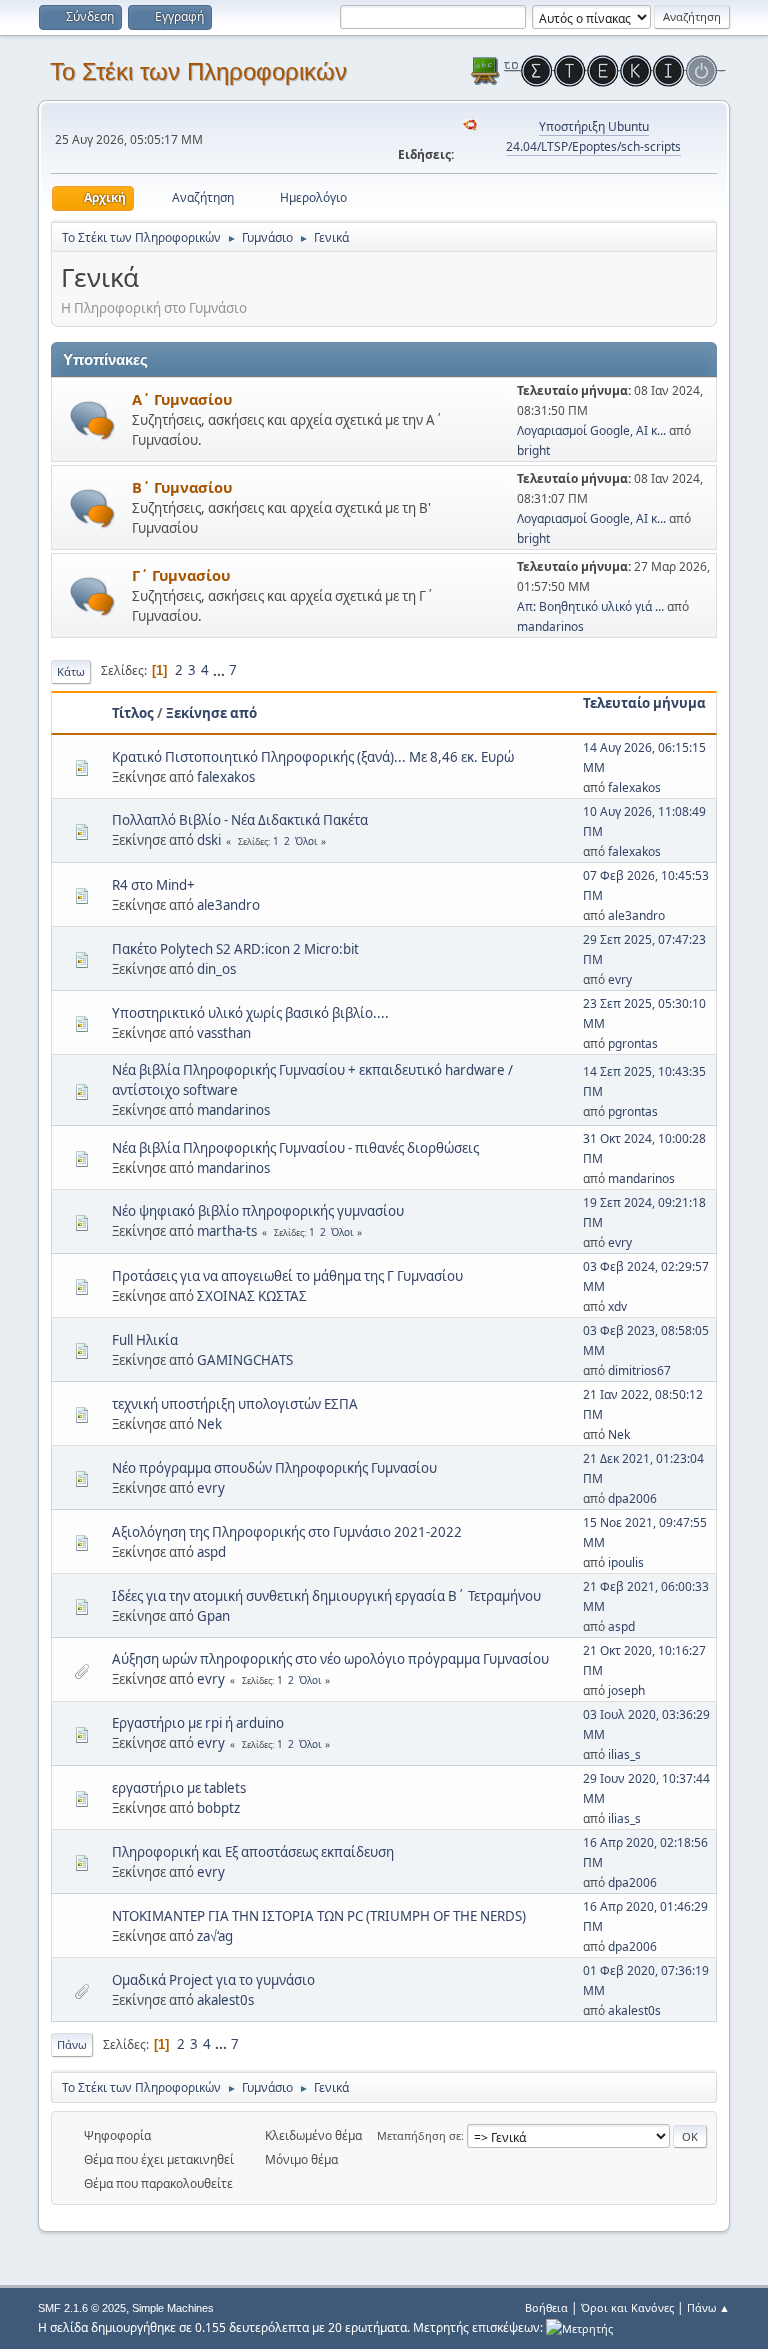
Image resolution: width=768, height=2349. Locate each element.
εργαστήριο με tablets (179, 1788)
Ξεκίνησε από (211, 713)
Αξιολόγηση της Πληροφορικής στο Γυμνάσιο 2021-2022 (287, 1532)
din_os (216, 969)
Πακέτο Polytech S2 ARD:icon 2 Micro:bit (235, 949)
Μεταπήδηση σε (419, 2135)
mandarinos (550, 626)
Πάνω (72, 2044)
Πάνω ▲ (708, 2307)
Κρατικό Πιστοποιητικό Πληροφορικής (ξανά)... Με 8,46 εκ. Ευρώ (313, 757)
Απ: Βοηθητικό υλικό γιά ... (590, 606)
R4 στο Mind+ (153, 885)
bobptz (218, 1808)
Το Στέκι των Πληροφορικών (198, 71)
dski (209, 840)
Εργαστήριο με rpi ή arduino (198, 1723)
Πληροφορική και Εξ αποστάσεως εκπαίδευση (253, 1852)
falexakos (226, 777)
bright (533, 450)
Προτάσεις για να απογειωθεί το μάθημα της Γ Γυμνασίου (287, 1276)
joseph (626, 1690)
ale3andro (228, 905)
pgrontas (633, 1043)
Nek (209, 1424)
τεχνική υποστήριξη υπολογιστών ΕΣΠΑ (235, 1404)
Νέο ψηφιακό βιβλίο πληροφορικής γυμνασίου (258, 1211)
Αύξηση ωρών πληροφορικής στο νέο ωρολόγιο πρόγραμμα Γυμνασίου (330, 1659)
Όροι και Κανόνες (627, 2307)
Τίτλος (133, 713)
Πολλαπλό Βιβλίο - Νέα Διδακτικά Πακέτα (240, 820)
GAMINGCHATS (245, 1360)
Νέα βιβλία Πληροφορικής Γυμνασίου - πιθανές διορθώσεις (295, 1148)
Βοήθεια (546, 2307)
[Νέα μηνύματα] (92, 420)
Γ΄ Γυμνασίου (181, 575)
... (220, 670)
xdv (617, 1306)
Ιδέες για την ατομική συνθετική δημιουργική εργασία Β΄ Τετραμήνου (326, 1596)
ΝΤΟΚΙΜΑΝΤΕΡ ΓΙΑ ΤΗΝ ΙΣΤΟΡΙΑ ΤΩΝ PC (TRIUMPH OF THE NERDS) (319, 1916)
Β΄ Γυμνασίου (182, 487)
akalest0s (225, 2000)
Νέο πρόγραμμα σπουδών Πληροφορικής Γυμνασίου (274, 1468)
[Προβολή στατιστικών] (579, 2327)
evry (620, 979)
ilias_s (624, 1754)
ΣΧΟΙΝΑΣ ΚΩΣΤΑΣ (252, 1296)
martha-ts (227, 1231)
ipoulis (626, 1562)
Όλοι (306, 841)
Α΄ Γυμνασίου (182, 399)
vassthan (224, 1033)
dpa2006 (632, 1498)
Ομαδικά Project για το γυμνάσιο (213, 1980)
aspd (211, 1552)
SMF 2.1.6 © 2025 (82, 2308)
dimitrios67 (639, 1370)
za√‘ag (215, 1936)
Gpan (213, 1616)
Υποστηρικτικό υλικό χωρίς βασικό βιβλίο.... (250, 1013)
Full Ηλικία (145, 1340)
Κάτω (71, 671)
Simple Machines (173, 2308)
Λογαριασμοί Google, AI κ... (591, 430)
